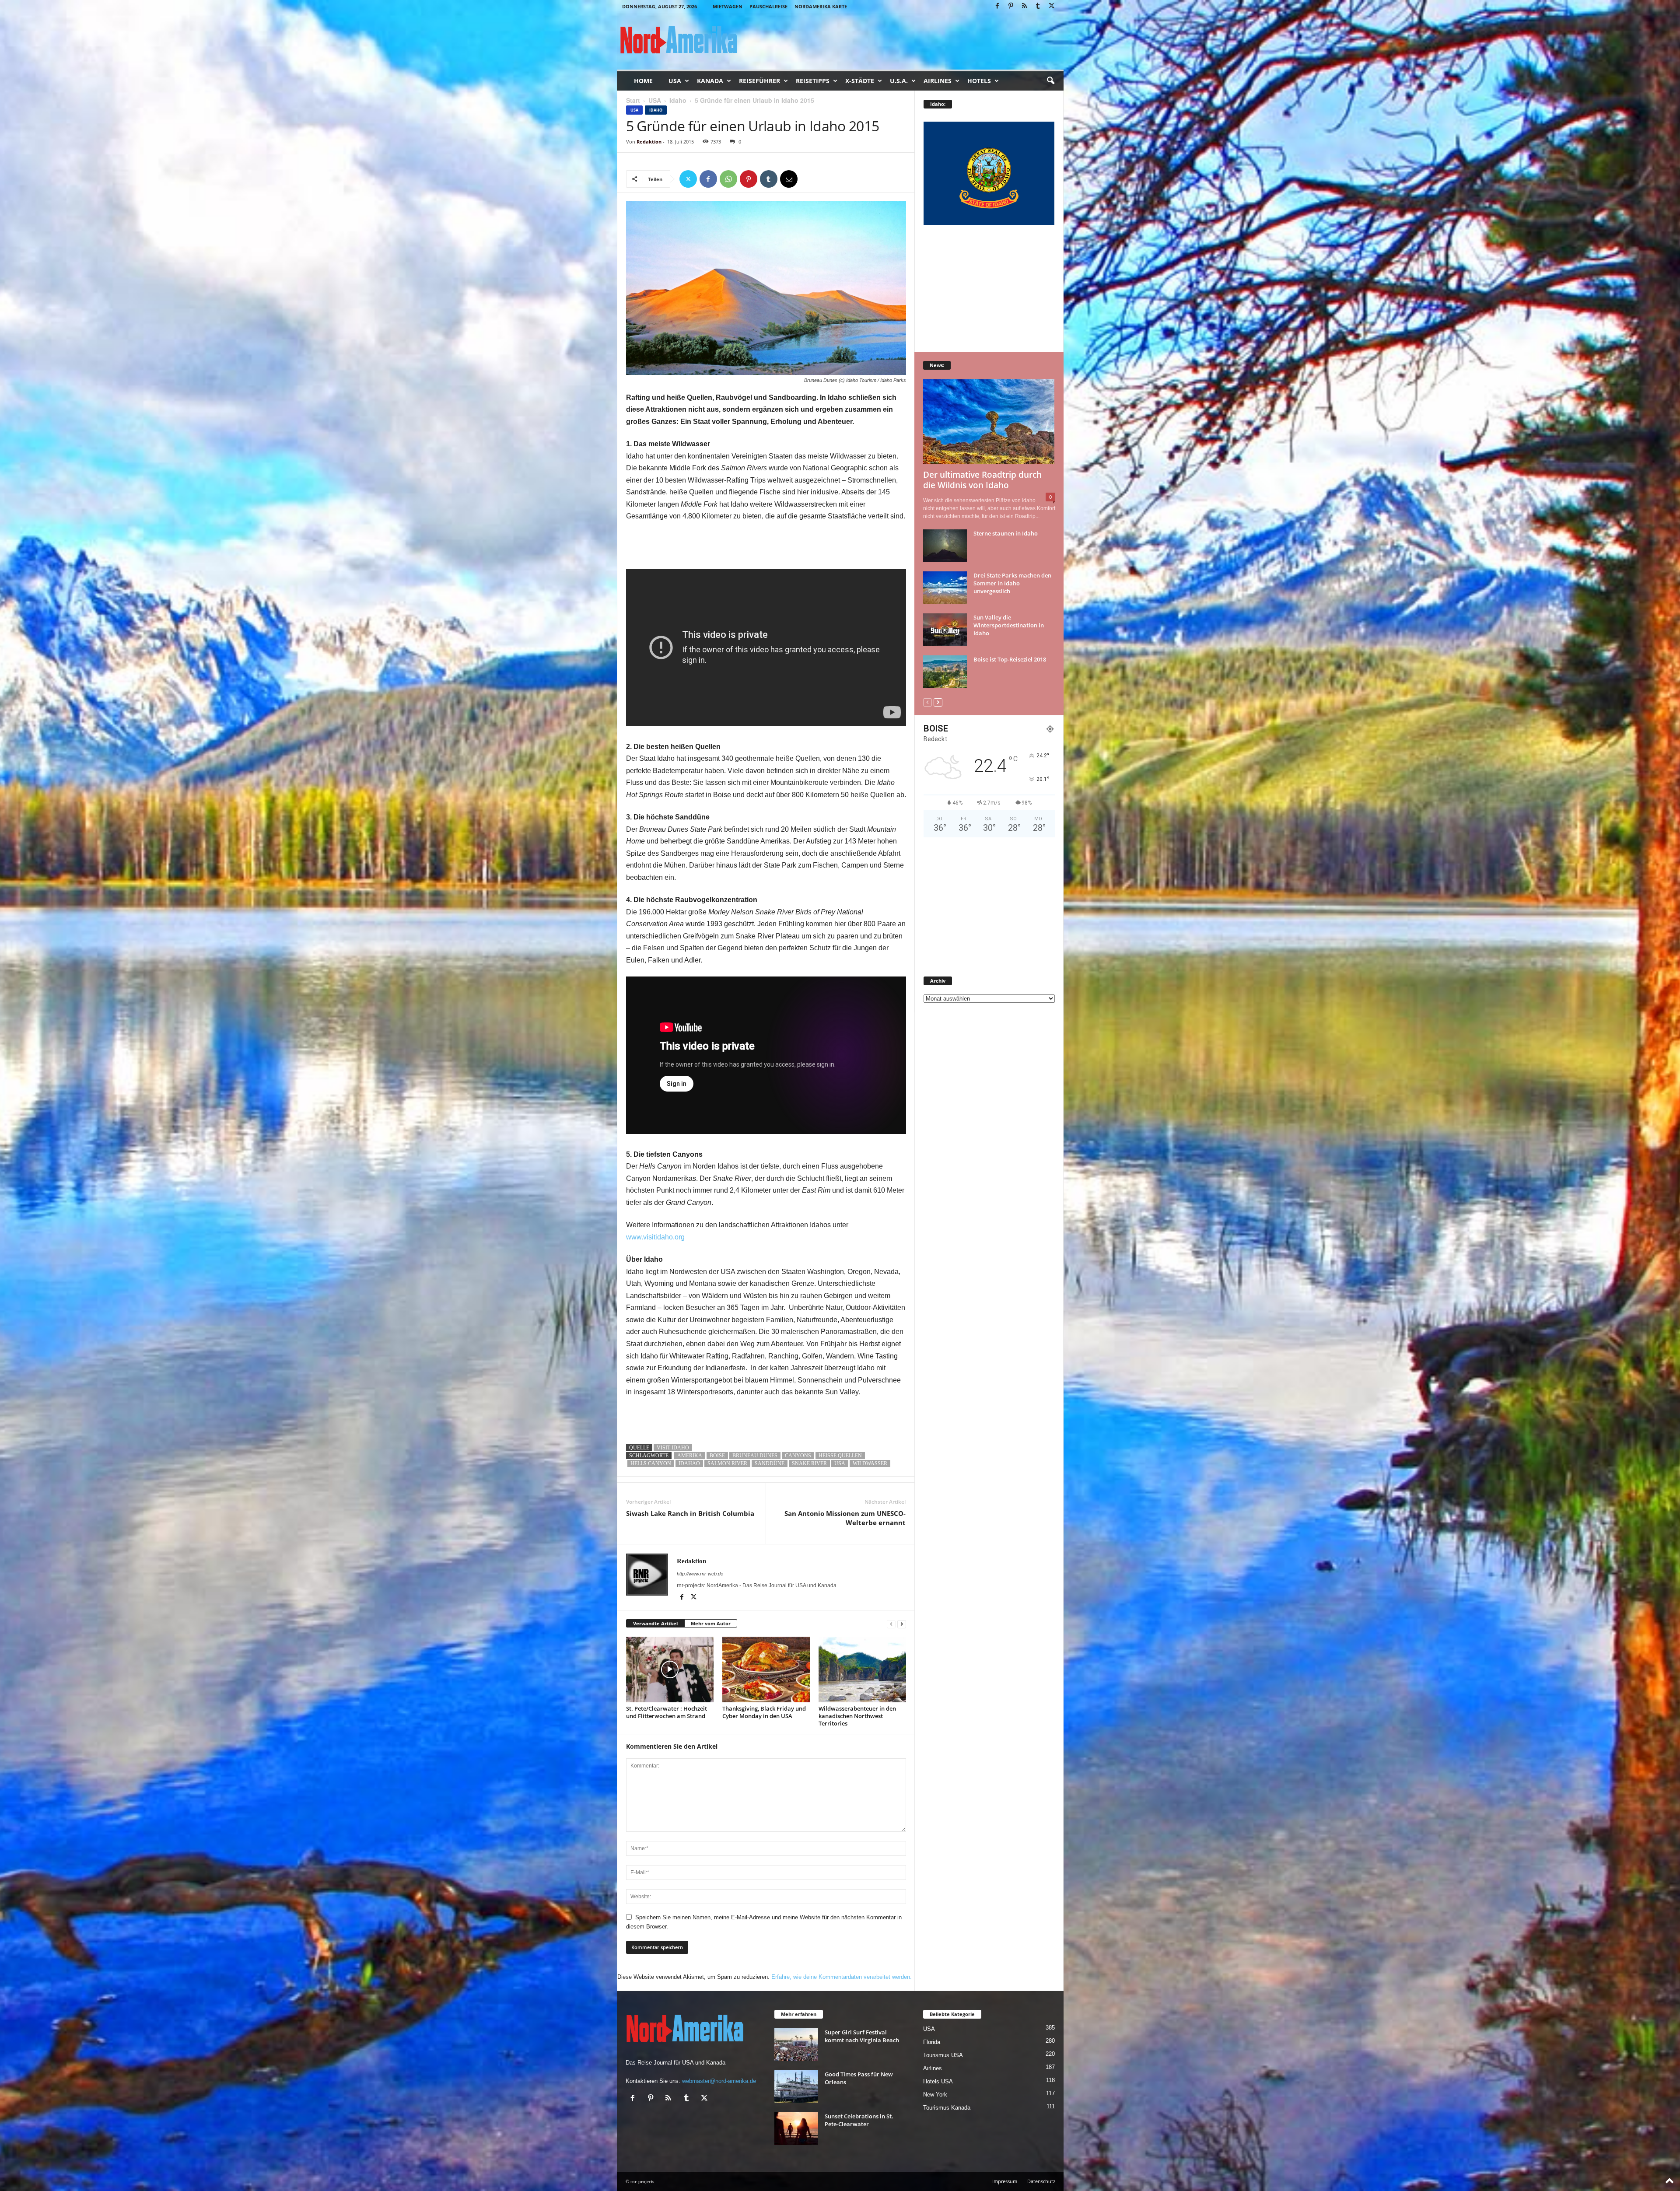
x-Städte (860, 81)
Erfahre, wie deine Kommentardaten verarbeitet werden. (842, 1977)
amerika (690, 1456)
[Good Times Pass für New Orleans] (796, 2087)
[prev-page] (891, 1624)
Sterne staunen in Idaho (1006, 533)
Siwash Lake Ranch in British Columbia (690, 1513)
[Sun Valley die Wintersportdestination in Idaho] (945, 630)
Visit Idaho (673, 1448)
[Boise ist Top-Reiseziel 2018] (945, 672)
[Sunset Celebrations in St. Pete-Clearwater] (796, 2129)
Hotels (979, 81)
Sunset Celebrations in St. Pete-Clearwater (859, 2120)
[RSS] (1025, 6)
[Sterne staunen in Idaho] (945, 546)
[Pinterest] (1011, 6)
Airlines (938, 81)
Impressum (1005, 2181)
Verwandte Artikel (655, 1623)
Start (633, 100)
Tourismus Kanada (947, 2108)
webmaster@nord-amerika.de (719, 2081)
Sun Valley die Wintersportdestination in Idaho (1009, 625)
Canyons (798, 1456)
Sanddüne (770, 1463)
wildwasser (870, 1463)
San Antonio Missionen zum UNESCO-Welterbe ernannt (845, 1518)
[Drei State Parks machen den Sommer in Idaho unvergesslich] (945, 588)
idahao (689, 1463)
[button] (1050, 81)
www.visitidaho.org (655, 1237)
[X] (1052, 6)
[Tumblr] (1038, 6)
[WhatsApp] (728, 179)
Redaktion (649, 142)
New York (935, 2095)
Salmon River (727, 1463)
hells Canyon (651, 1463)
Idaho (678, 100)
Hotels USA (938, 2081)
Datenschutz (1041, 2181)
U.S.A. (899, 81)
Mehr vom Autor (711, 1623)
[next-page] (902, 1624)
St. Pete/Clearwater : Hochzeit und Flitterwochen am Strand (667, 1712)
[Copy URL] (809, 179)
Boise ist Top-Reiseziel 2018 (1010, 659)
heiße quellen (840, 1456)
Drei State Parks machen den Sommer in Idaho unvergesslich (1012, 583)
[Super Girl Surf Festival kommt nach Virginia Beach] (796, 2045)
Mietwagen (728, 6)
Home (643, 81)
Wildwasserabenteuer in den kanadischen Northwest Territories (857, 1716)
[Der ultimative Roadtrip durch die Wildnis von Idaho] (989, 422)
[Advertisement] (766, 546)
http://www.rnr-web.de (700, 1574)
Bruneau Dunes (755, 1456)
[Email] (789, 179)
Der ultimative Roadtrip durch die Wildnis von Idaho (982, 480)
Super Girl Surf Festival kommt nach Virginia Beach (862, 2036)
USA (675, 81)
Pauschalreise (768, 6)
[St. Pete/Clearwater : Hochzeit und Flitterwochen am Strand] (670, 1669)
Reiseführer (759, 81)
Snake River (809, 1463)
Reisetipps (813, 81)
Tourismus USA (943, 2055)
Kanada (710, 81)
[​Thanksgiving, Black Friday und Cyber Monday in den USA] (766, 1669)
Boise (717, 1456)
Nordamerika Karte (821, 6)
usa (840, 1463)
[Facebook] (997, 6)
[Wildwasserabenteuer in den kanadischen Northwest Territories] (862, 1669)
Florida (932, 2042)
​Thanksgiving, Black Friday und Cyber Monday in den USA (764, 1712)
